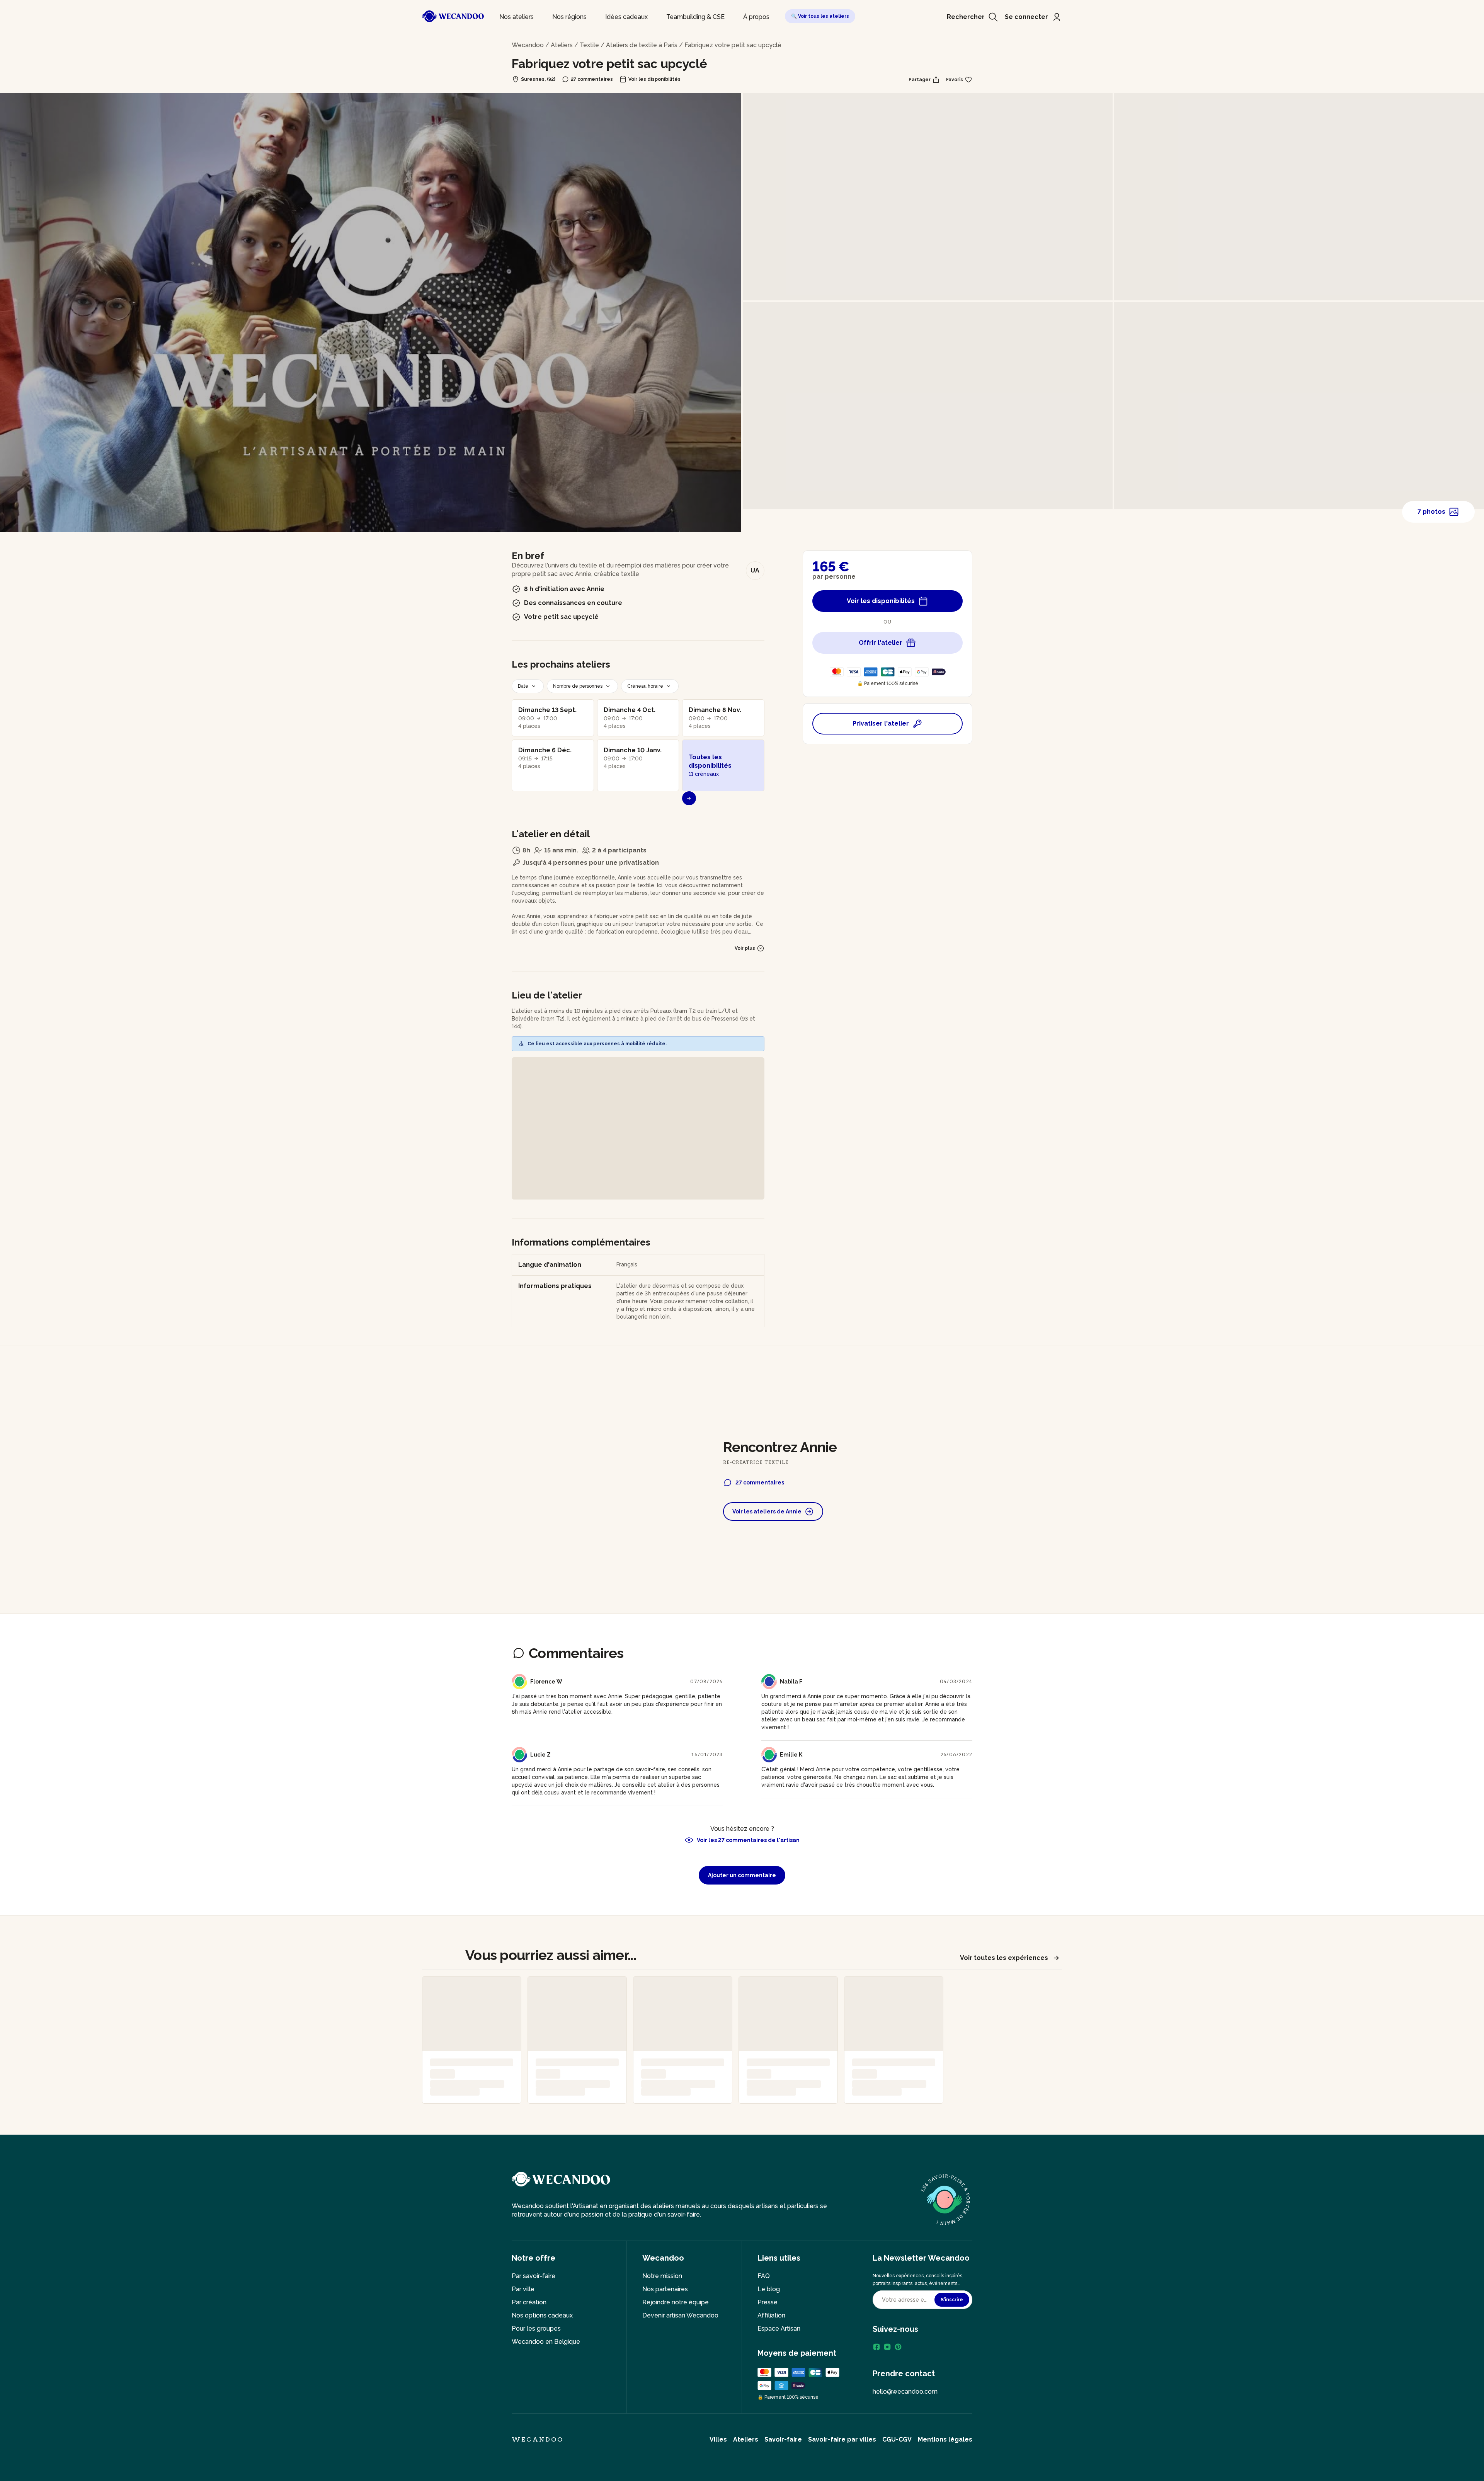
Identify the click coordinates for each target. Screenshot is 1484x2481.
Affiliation (771, 2315)
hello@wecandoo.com (905, 2392)
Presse (768, 2302)
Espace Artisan (779, 2328)
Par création (529, 2302)
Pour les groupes (536, 2328)
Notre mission (662, 2276)
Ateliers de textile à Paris (642, 45)
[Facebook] (876, 2347)
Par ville (523, 2289)
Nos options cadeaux (542, 2315)
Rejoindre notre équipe (676, 2302)
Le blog (769, 2289)
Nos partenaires (665, 2289)
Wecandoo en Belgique (546, 2342)
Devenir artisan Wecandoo (680, 2315)
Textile (589, 45)
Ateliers (562, 45)
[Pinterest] (898, 2347)
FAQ (764, 2276)
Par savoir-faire (534, 2276)
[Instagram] (887, 2347)
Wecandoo (528, 45)
